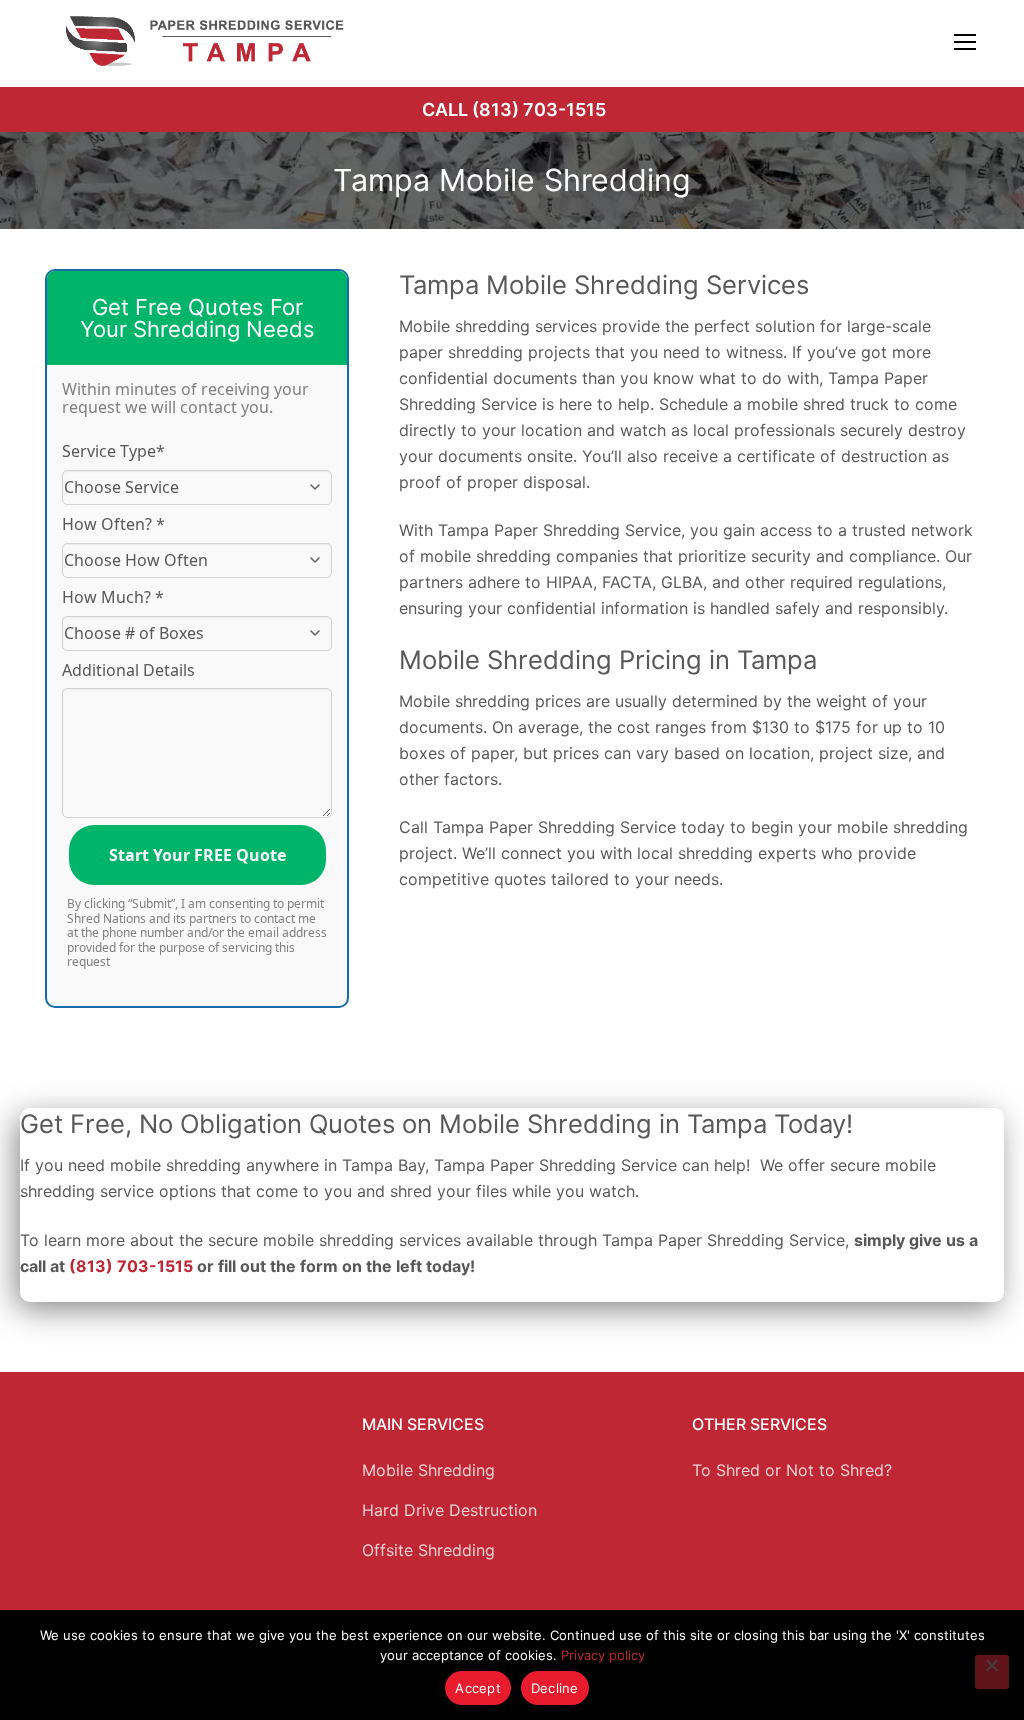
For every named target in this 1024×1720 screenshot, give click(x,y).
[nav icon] (965, 41)
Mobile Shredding (428, 1470)
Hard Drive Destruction (449, 1510)
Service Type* (113, 451)
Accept (478, 1688)
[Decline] (992, 1672)
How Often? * (113, 524)
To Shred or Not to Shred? (792, 1470)
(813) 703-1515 (131, 1266)
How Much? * (113, 597)
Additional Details (128, 670)
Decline (555, 1688)
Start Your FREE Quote (197, 855)
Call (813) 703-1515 (514, 109)
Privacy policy (603, 1655)
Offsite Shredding (428, 1550)
